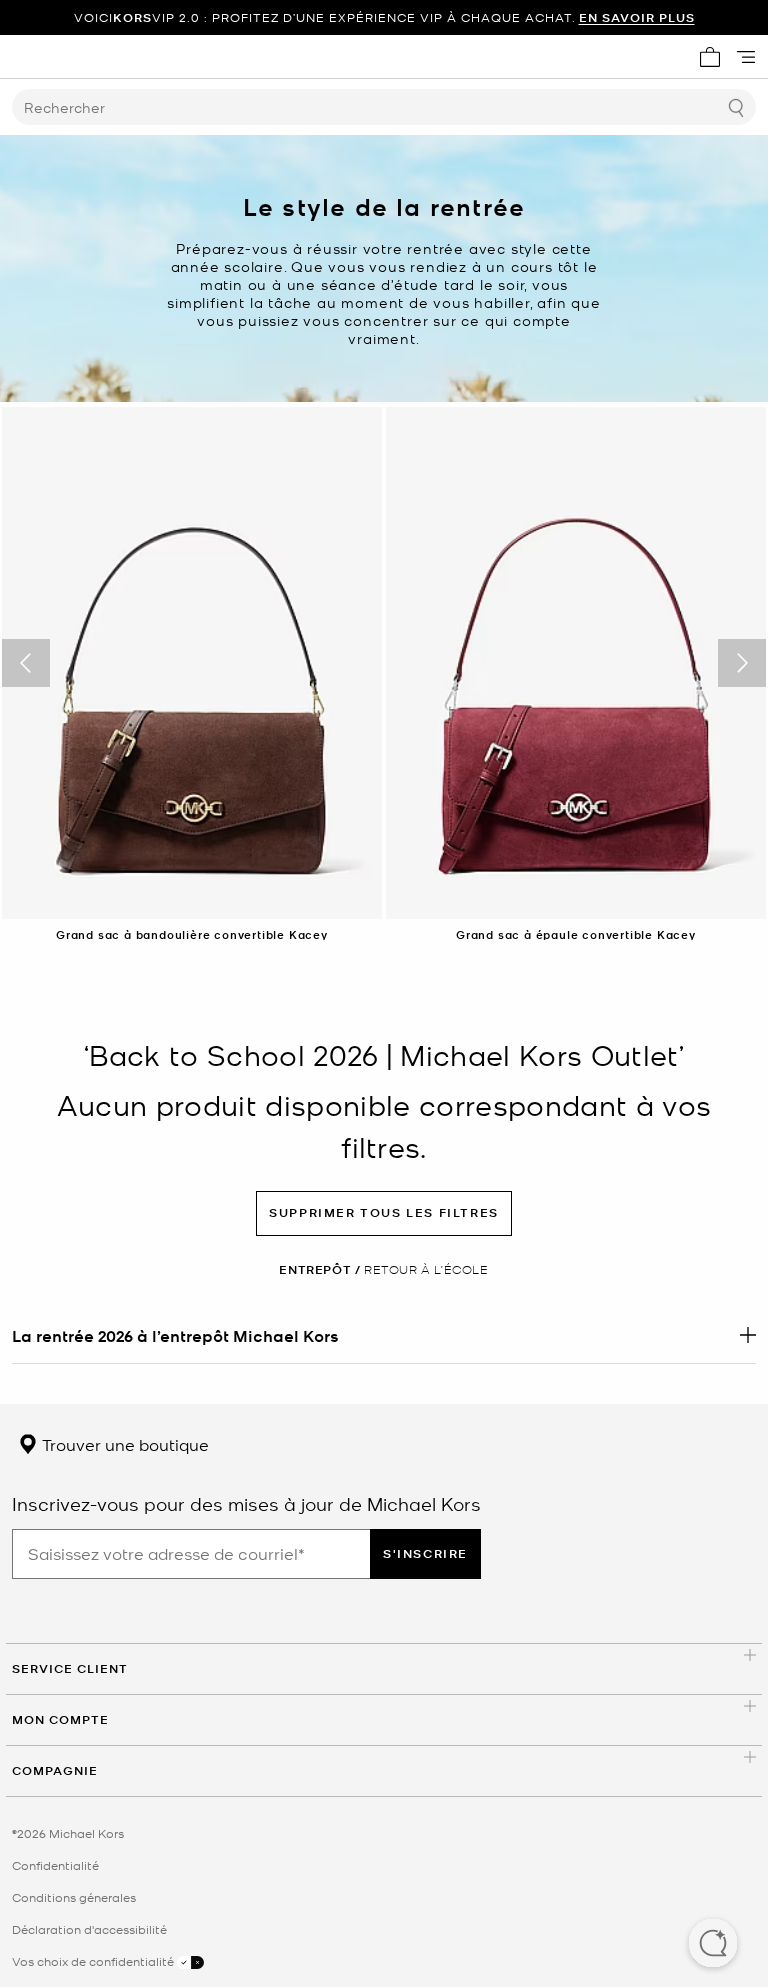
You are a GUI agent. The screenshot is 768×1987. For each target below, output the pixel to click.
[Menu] (746, 57)
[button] (713, 1945)
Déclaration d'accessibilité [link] (89, 1929)
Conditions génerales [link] (74, 1897)
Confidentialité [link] (55, 1865)
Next (742, 663)
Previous (26, 663)
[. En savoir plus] (384, 1335)
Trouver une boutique (123, 1444)
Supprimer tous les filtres (384, 1212)
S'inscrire (425, 1553)
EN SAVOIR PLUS (637, 17)
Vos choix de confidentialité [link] (94, 1961)
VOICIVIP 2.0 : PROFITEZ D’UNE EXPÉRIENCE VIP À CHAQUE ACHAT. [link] (384, 17)
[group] (384, 17)
